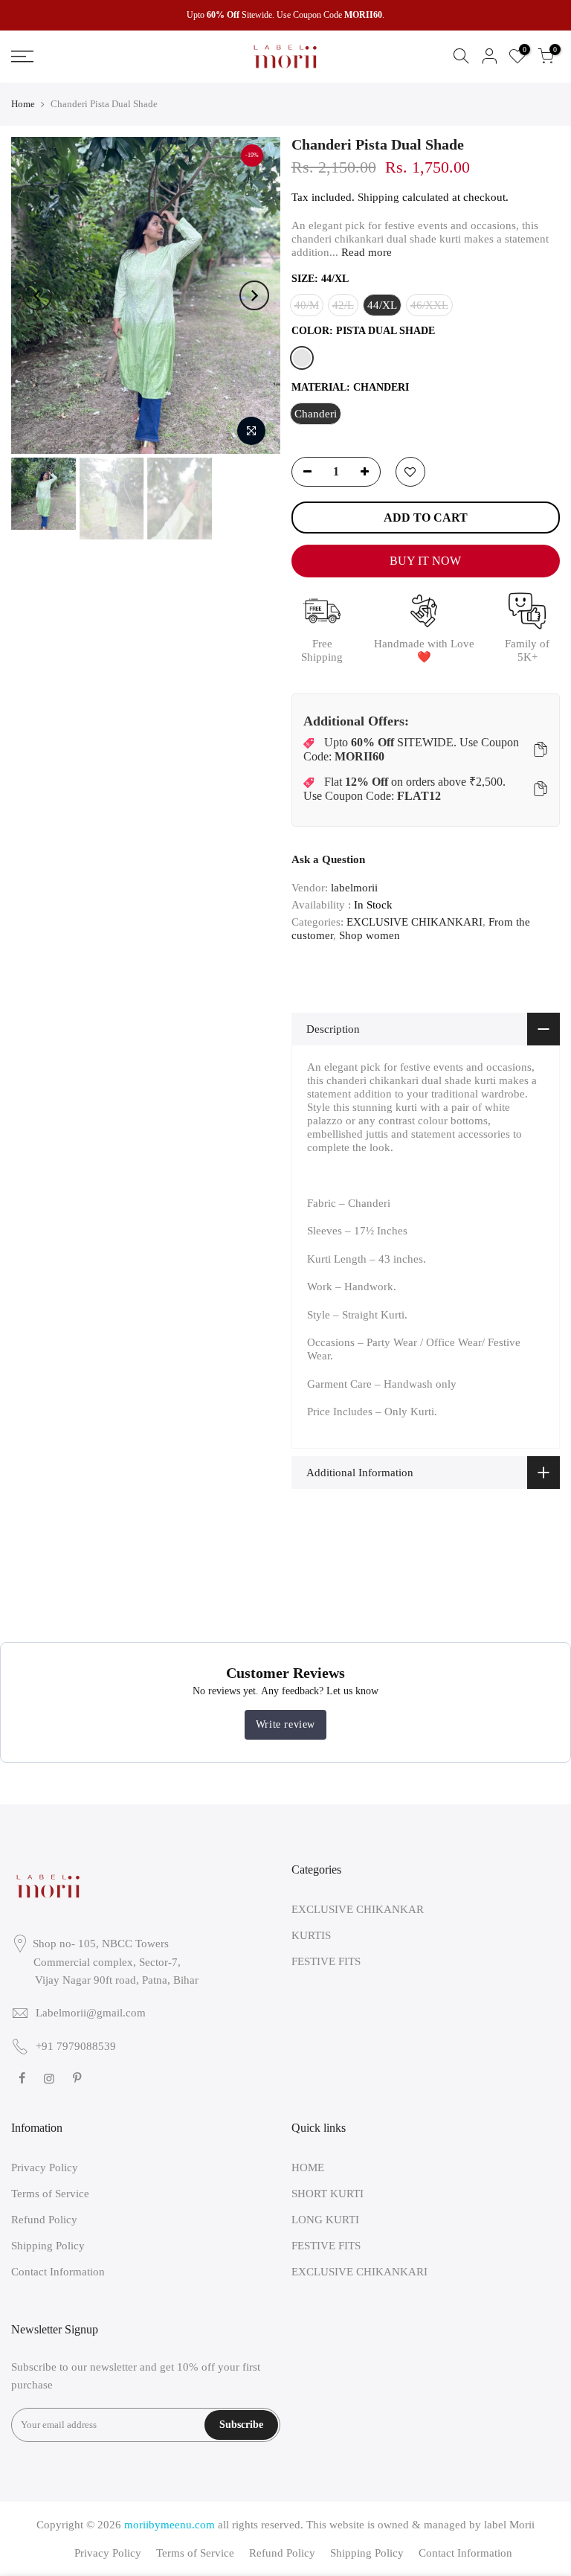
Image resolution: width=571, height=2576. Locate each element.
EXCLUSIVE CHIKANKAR (358, 1909)
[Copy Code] (541, 749)
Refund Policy (44, 2220)
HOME (308, 2168)
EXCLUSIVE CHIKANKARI (414, 922)
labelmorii (354, 888)
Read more (365, 252)
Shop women (370, 935)
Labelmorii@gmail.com (91, 2013)
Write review (285, 1724)
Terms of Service (50, 2194)
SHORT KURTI (328, 2194)
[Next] (254, 295)
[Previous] (37, 295)
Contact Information (58, 2272)
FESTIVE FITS (326, 1961)
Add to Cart (426, 518)
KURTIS (311, 1935)
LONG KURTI (325, 2220)
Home (23, 104)
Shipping (378, 197)
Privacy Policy (45, 2168)
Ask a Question (328, 859)
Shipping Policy (48, 2246)
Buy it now (425, 561)
